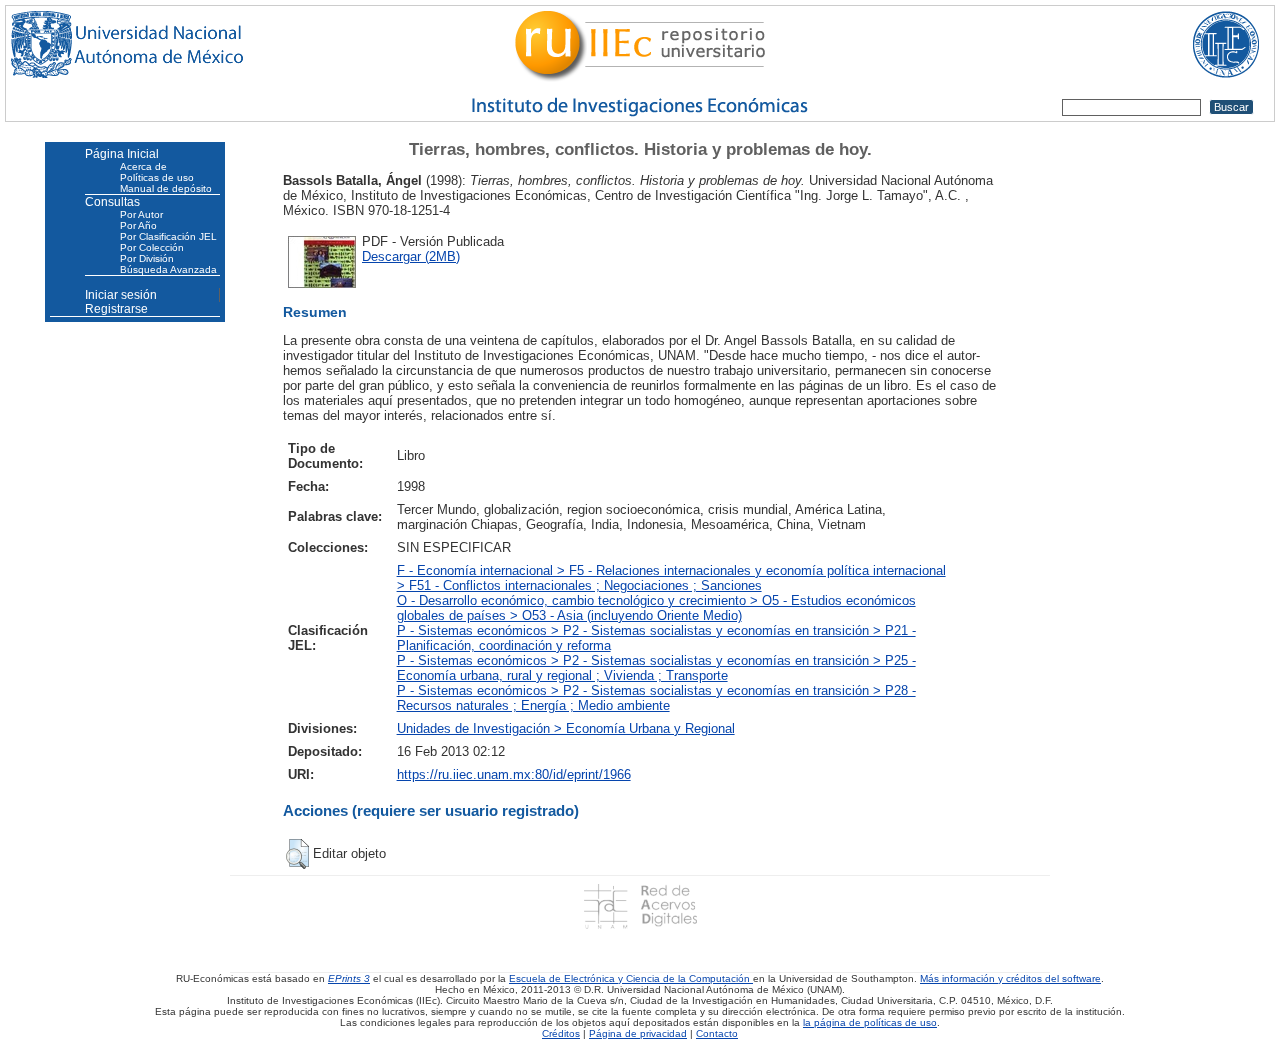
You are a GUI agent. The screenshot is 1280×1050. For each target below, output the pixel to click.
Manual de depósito (166, 188)
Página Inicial (122, 154)
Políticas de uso (157, 177)
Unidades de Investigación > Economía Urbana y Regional (566, 728)
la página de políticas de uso (870, 1022)
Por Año (138, 225)
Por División (147, 258)
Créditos (561, 1033)
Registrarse (116, 309)
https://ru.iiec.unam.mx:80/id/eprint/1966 (514, 774)
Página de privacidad (638, 1033)
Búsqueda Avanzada (168, 269)
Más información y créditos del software (1010, 978)
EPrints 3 (349, 978)
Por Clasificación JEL (168, 236)
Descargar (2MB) (411, 256)
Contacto (717, 1033)
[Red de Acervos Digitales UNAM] (639, 905)
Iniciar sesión (121, 295)
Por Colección (152, 247)
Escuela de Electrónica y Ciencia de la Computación (631, 978)
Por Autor (141, 214)
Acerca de (143, 166)
